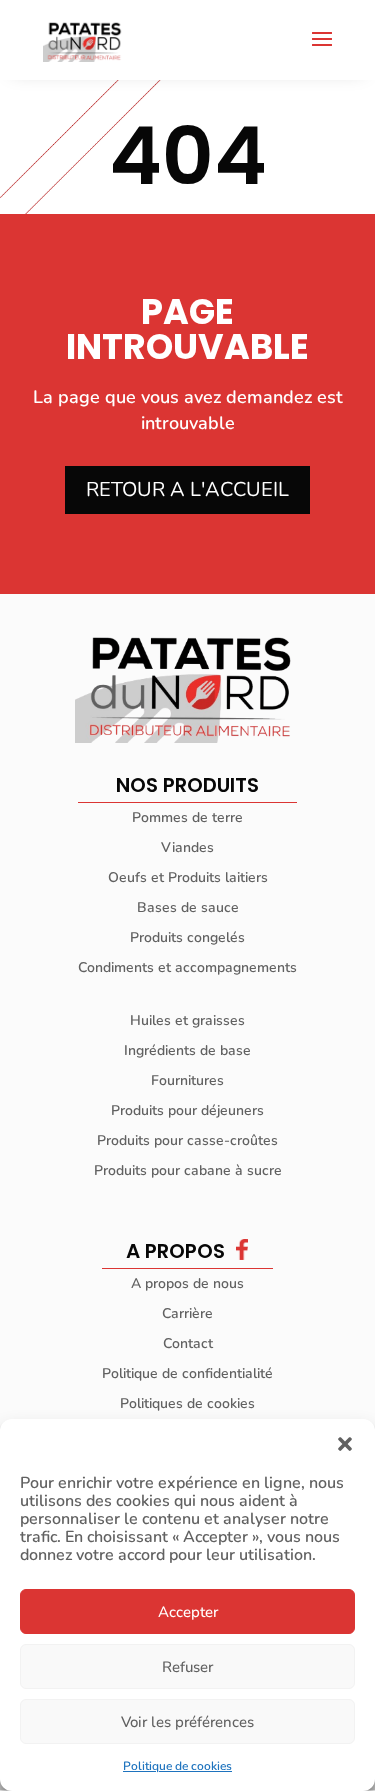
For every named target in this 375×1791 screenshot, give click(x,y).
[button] (345, 1444)
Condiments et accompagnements (187, 967)
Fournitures (187, 1080)
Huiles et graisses (187, 1020)
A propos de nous (187, 1283)
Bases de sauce (188, 907)
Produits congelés (187, 937)
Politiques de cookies (187, 1403)
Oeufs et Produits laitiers (188, 877)
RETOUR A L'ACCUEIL (187, 489)
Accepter (188, 1612)
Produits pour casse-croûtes (187, 1140)
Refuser (187, 1667)
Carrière (187, 1313)
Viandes (187, 847)
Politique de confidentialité (187, 1373)
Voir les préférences (187, 1722)
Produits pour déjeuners (187, 1110)
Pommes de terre (187, 817)
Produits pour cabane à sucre (188, 1170)
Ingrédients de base (187, 1050)
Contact (188, 1343)
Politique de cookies (177, 1766)
